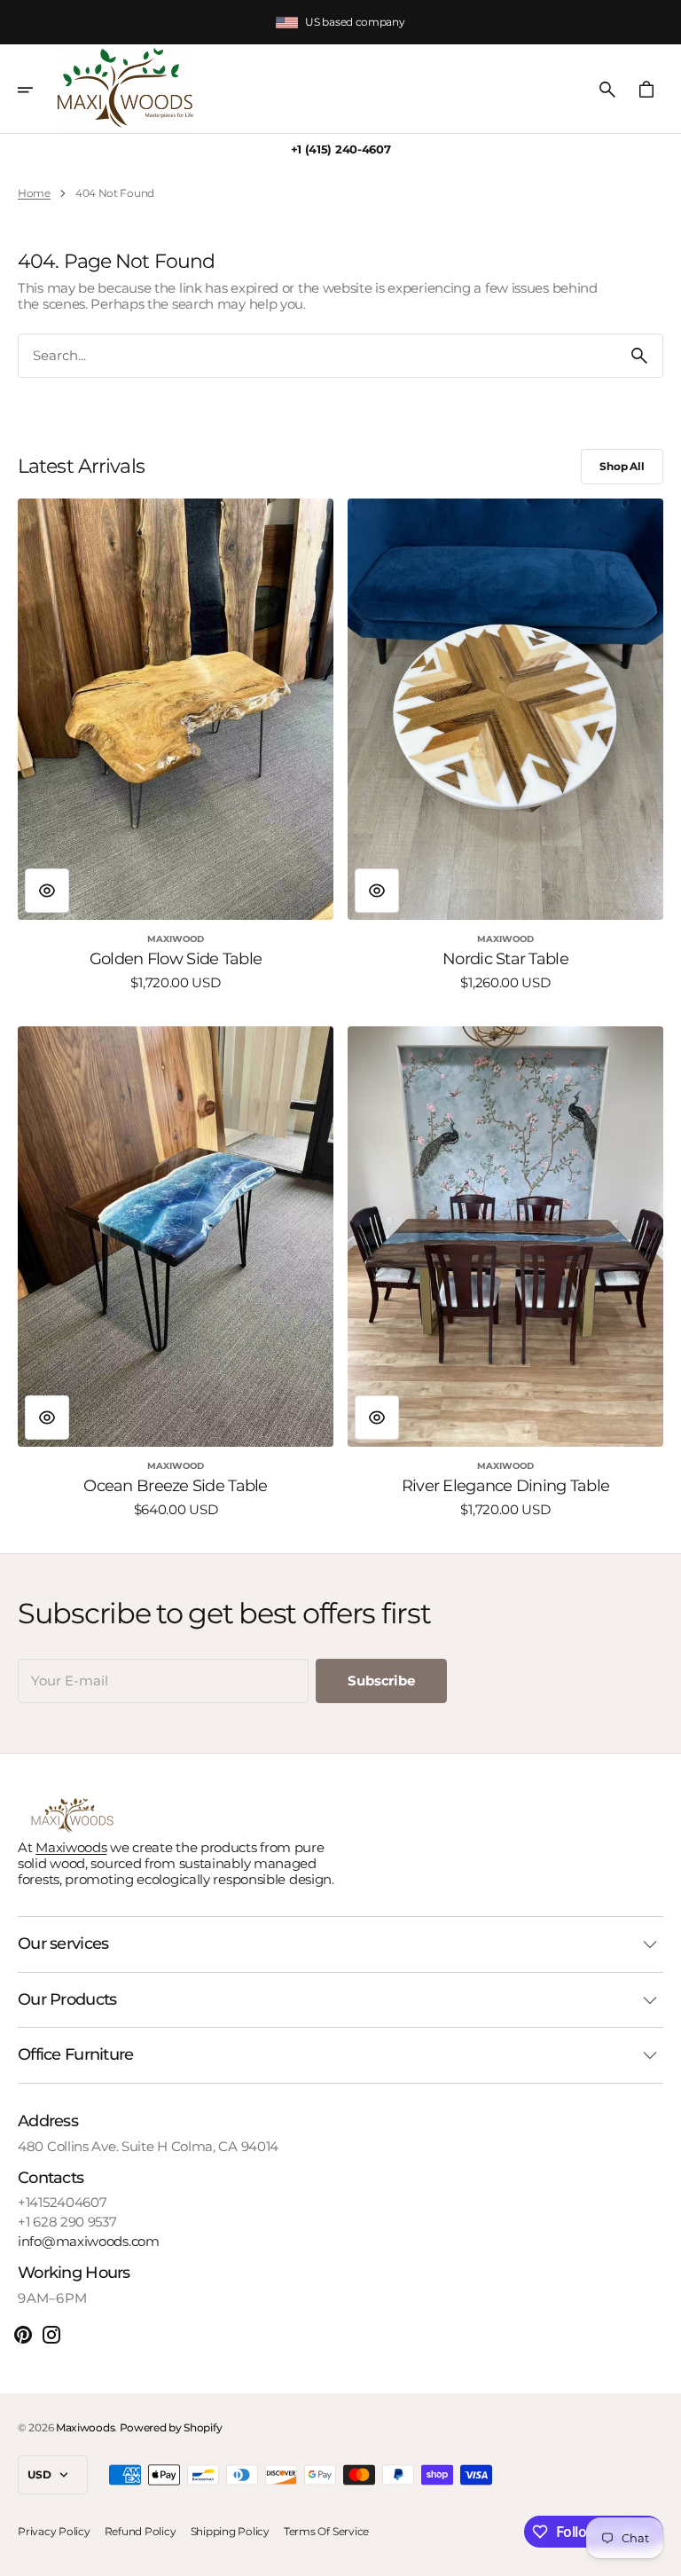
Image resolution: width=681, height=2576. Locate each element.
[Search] (639, 356)
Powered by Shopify (171, 2427)
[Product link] (176, 744)
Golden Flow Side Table (176, 959)
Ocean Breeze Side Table (175, 1486)
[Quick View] (47, 891)
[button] (37, 90)
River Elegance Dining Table (506, 1486)
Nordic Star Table (505, 959)
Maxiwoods (71, 1847)
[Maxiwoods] (125, 89)
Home (34, 193)
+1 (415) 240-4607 (341, 149)
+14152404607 (62, 2203)
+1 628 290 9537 (67, 2222)
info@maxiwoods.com (89, 2242)
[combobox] (317, 356)
